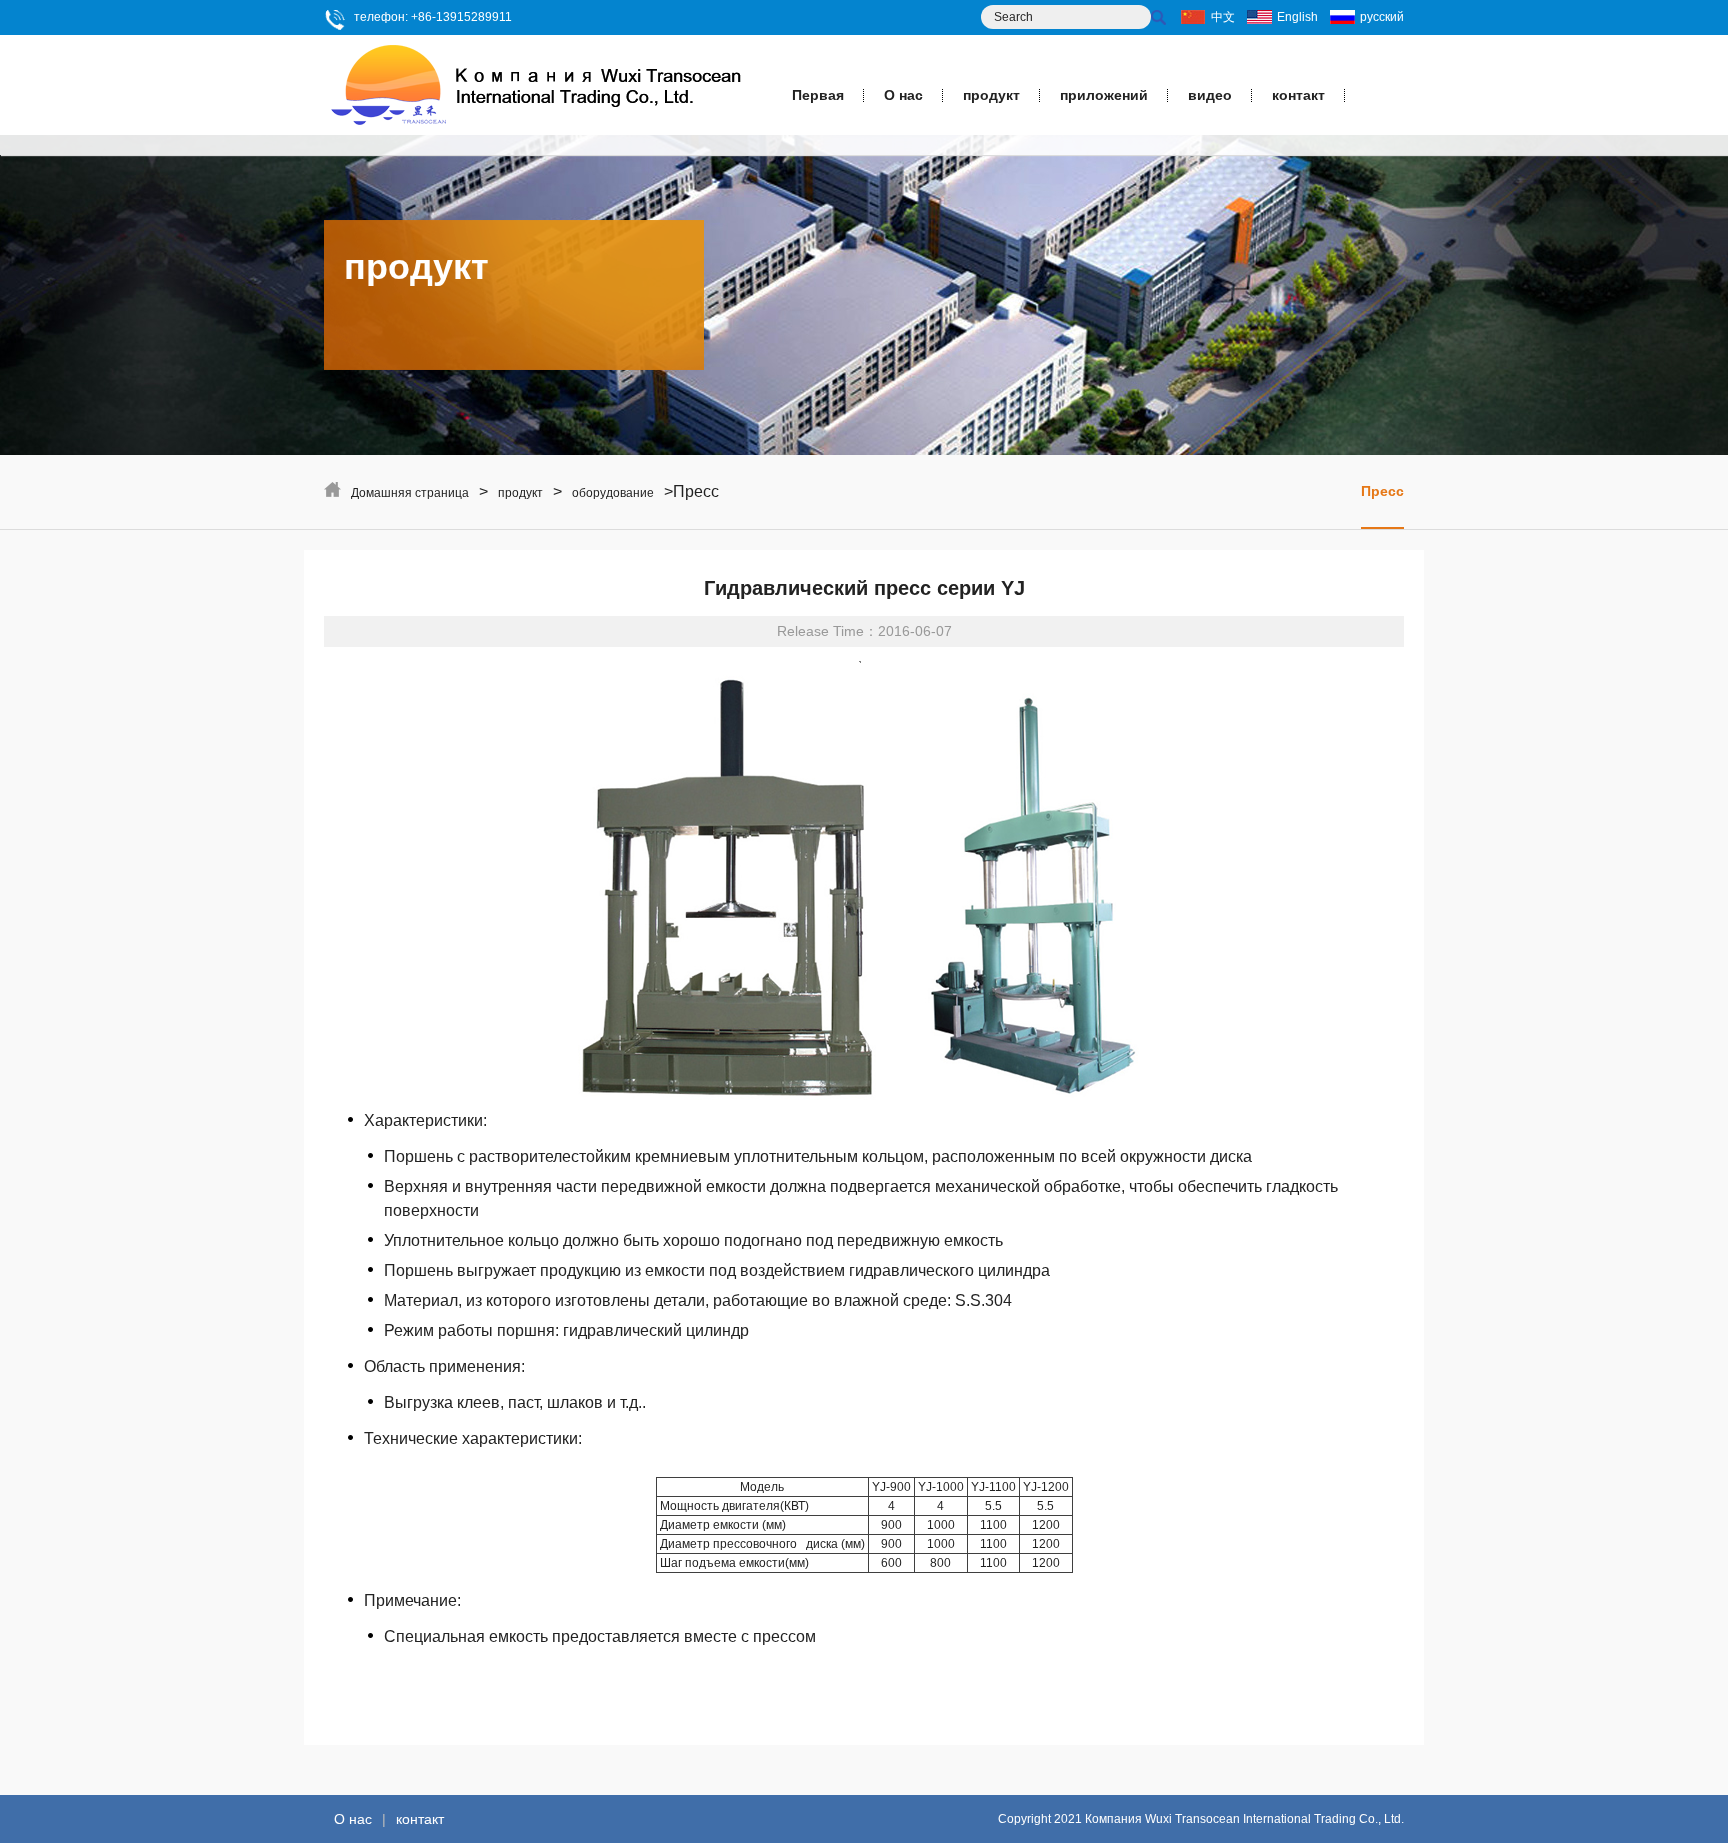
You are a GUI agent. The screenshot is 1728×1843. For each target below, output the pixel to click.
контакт (1298, 95)
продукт (991, 95)
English (1297, 17)
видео (1210, 95)
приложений (1104, 95)
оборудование (613, 493)
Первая (818, 95)
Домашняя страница (410, 493)
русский (1382, 17)
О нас (903, 95)
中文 (1223, 17)
